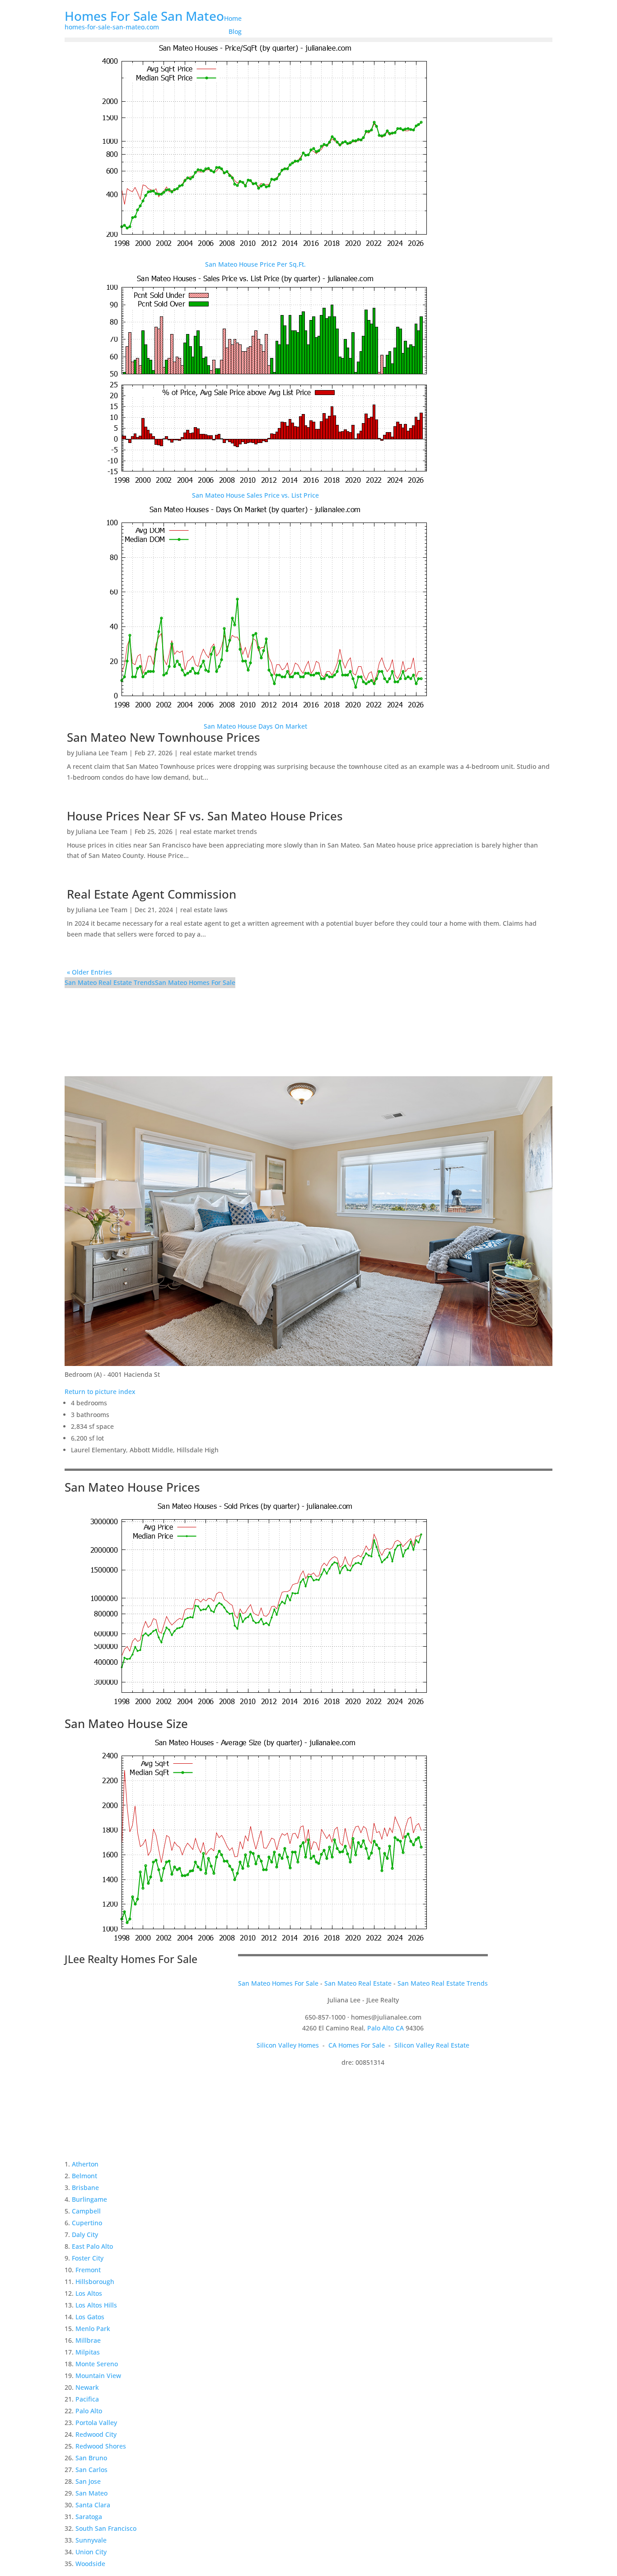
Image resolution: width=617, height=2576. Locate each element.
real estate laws (204, 910)
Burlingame (89, 2199)
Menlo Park (93, 2329)
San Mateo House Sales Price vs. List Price (255, 495)
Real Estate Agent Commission (152, 894)
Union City (91, 2552)
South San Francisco (106, 2528)
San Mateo (91, 2493)
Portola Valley (96, 2423)
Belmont (84, 2176)
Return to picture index (100, 1392)
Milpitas (88, 2352)
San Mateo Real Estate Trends (110, 982)
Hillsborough (95, 2282)
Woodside (90, 2564)
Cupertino (87, 2223)
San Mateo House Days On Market (255, 726)
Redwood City (96, 2434)
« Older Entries (89, 972)
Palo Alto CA (386, 2028)
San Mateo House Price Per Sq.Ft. (255, 264)
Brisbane (85, 2187)
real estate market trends (218, 753)
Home (233, 18)
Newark (87, 2387)
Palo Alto (89, 2411)
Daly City (85, 2235)
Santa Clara (93, 2505)
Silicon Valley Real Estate (432, 2045)
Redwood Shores (101, 2446)
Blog (235, 31)
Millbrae (88, 2340)
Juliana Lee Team (102, 753)
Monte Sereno (97, 2364)
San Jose (88, 2481)
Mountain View (98, 2376)
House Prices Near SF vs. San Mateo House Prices (205, 816)
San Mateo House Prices (132, 1487)
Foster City (88, 2258)
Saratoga (89, 2517)
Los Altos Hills (96, 2305)
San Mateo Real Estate (358, 1983)
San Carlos (91, 2470)
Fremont (88, 2270)
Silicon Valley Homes (288, 2045)
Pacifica (87, 2399)
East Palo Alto (92, 2246)
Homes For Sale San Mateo (144, 16)
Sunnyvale (91, 2540)
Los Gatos (90, 2317)
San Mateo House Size (126, 1724)
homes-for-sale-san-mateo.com (112, 27)
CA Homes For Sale (357, 2045)
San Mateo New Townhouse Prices (164, 737)
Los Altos (89, 2293)
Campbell (86, 2211)
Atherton (85, 2164)
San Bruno (91, 2458)
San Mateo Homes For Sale (195, 982)
